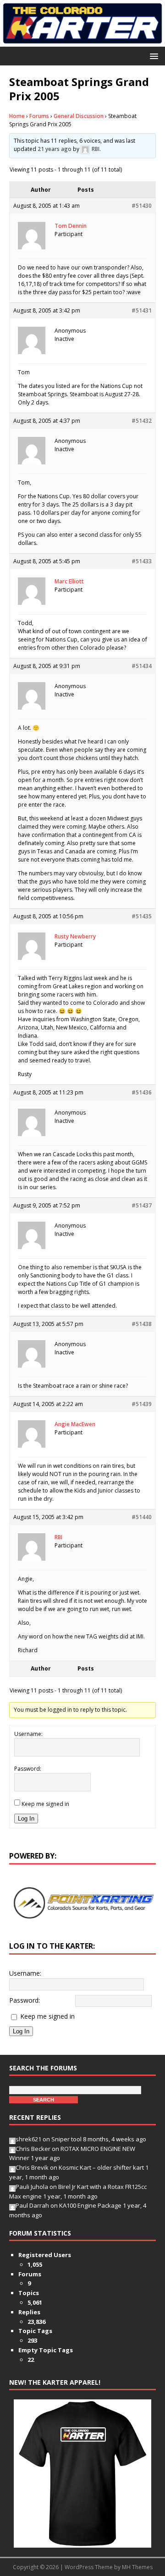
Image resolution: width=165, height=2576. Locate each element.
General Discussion (79, 116)
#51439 (142, 1404)
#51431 (142, 310)
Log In (26, 1819)
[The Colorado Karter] (82, 41)
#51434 (142, 666)
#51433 (142, 561)
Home (17, 116)
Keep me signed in (45, 1804)
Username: (28, 1734)
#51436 (142, 1092)
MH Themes (137, 2567)
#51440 (142, 1517)
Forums (39, 116)
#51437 (142, 1205)
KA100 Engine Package (90, 2205)
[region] (82, 1903)
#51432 (142, 421)
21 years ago (55, 149)
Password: (28, 1769)
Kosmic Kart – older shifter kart (101, 2167)
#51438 (142, 1324)
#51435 (142, 916)
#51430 (142, 206)
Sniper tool (66, 2139)
